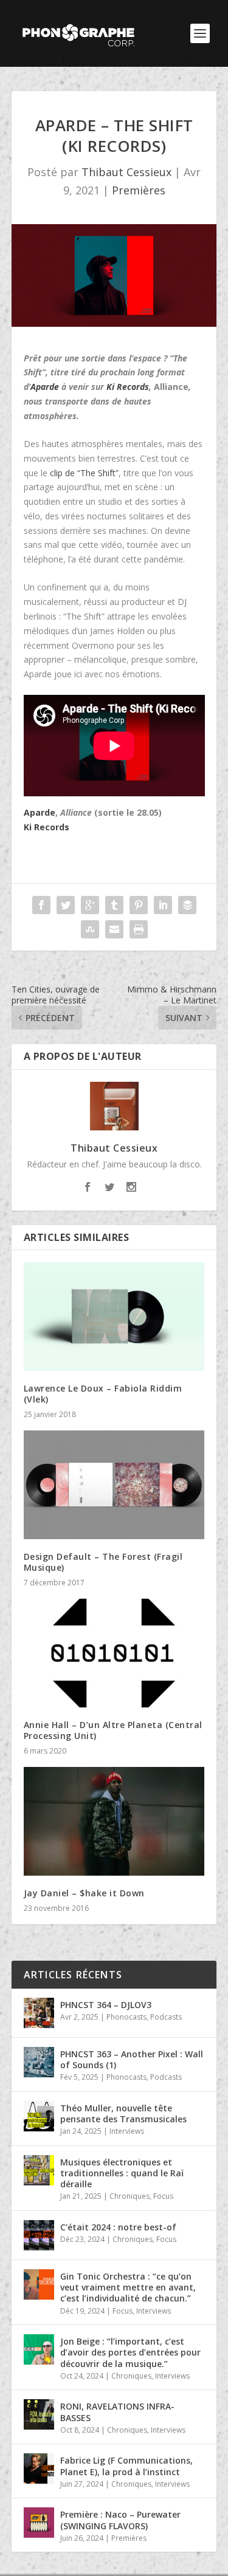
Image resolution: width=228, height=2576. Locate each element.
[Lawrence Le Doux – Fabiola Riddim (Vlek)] (114, 1317)
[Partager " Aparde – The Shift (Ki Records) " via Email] (114, 929)
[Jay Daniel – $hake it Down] (114, 1821)
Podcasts (166, 2017)
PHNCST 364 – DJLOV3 (106, 2005)
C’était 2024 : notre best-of (118, 2227)
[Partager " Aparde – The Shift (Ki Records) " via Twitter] (66, 905)
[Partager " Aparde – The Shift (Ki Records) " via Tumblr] (114, 905)
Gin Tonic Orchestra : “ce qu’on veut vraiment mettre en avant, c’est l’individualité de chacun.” (128, 2287)
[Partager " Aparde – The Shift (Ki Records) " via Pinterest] (139, 905)
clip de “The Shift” (84, 473)
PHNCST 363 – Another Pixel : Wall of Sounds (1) (132, 2059)
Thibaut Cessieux (126, 172)
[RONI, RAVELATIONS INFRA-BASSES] (39, 2414)
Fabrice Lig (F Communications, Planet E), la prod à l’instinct (126, 2466)
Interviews (127, 2131)
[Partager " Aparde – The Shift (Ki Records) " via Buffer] (187, 905)
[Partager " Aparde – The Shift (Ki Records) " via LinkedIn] (163, 905)
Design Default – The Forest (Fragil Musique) (103, 1562)
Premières (139, 190)
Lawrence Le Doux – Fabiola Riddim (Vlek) (103, 1394)
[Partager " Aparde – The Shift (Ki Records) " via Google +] (90, 905)
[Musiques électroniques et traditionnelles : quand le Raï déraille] (39, 2170)
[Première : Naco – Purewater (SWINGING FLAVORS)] (39, 2523)
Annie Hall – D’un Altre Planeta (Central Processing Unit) (113, 1730)
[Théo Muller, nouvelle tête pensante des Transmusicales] (39, 2116)
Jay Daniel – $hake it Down (84, 1893)
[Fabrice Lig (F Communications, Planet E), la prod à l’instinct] (39, 2468)
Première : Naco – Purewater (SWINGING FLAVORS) (120, 2520)
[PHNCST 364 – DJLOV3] (39, 2013)
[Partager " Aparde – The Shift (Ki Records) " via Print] (139, 929)
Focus (163, 2196)
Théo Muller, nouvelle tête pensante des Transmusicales (123, 2113)
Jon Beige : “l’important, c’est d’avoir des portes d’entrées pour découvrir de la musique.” (130, 2352)
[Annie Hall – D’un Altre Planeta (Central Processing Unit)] (114, 1653)
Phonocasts (126, 2017)
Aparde (45, 387)
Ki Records (128, 387)
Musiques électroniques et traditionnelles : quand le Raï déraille (122, 2173)
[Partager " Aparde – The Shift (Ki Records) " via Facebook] (41, 905)
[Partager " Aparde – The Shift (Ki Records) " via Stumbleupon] (90, 929)
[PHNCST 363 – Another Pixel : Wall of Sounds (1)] (39, 2062)
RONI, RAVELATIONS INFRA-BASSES (117, 2412)
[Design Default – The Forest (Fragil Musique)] (114, 1485)
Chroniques (130, 2196)
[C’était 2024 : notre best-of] (39, 2235)
